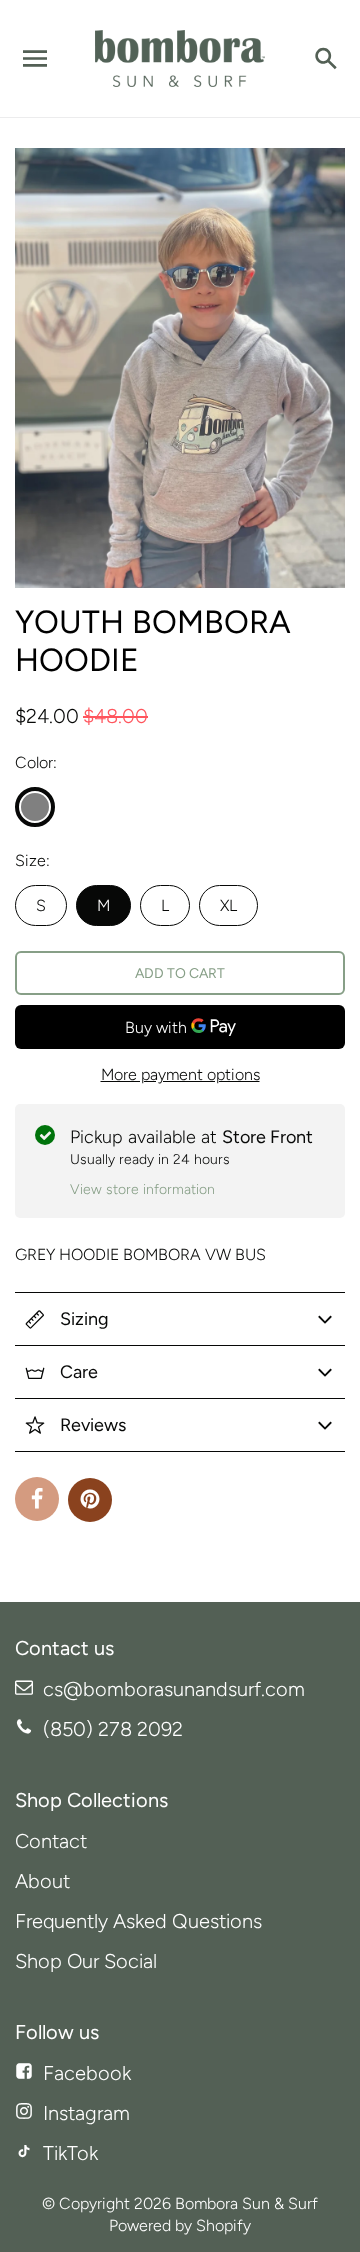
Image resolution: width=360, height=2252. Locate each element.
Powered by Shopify (180, 2225)
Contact (51, 1841)
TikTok (70, 2153)
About (42, 1881)
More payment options (180, 1074)
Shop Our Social (86, 1961)
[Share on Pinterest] (90, 1500)
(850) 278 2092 (113, 1729)
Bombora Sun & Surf (246, 2203)
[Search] (325, 59)
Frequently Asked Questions (138, 1921)
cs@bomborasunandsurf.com (174, 1689)
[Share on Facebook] (37, 1499)
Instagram (86, 2113)
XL (228, 905)
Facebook (87, 2073)
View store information (142, 1189)
